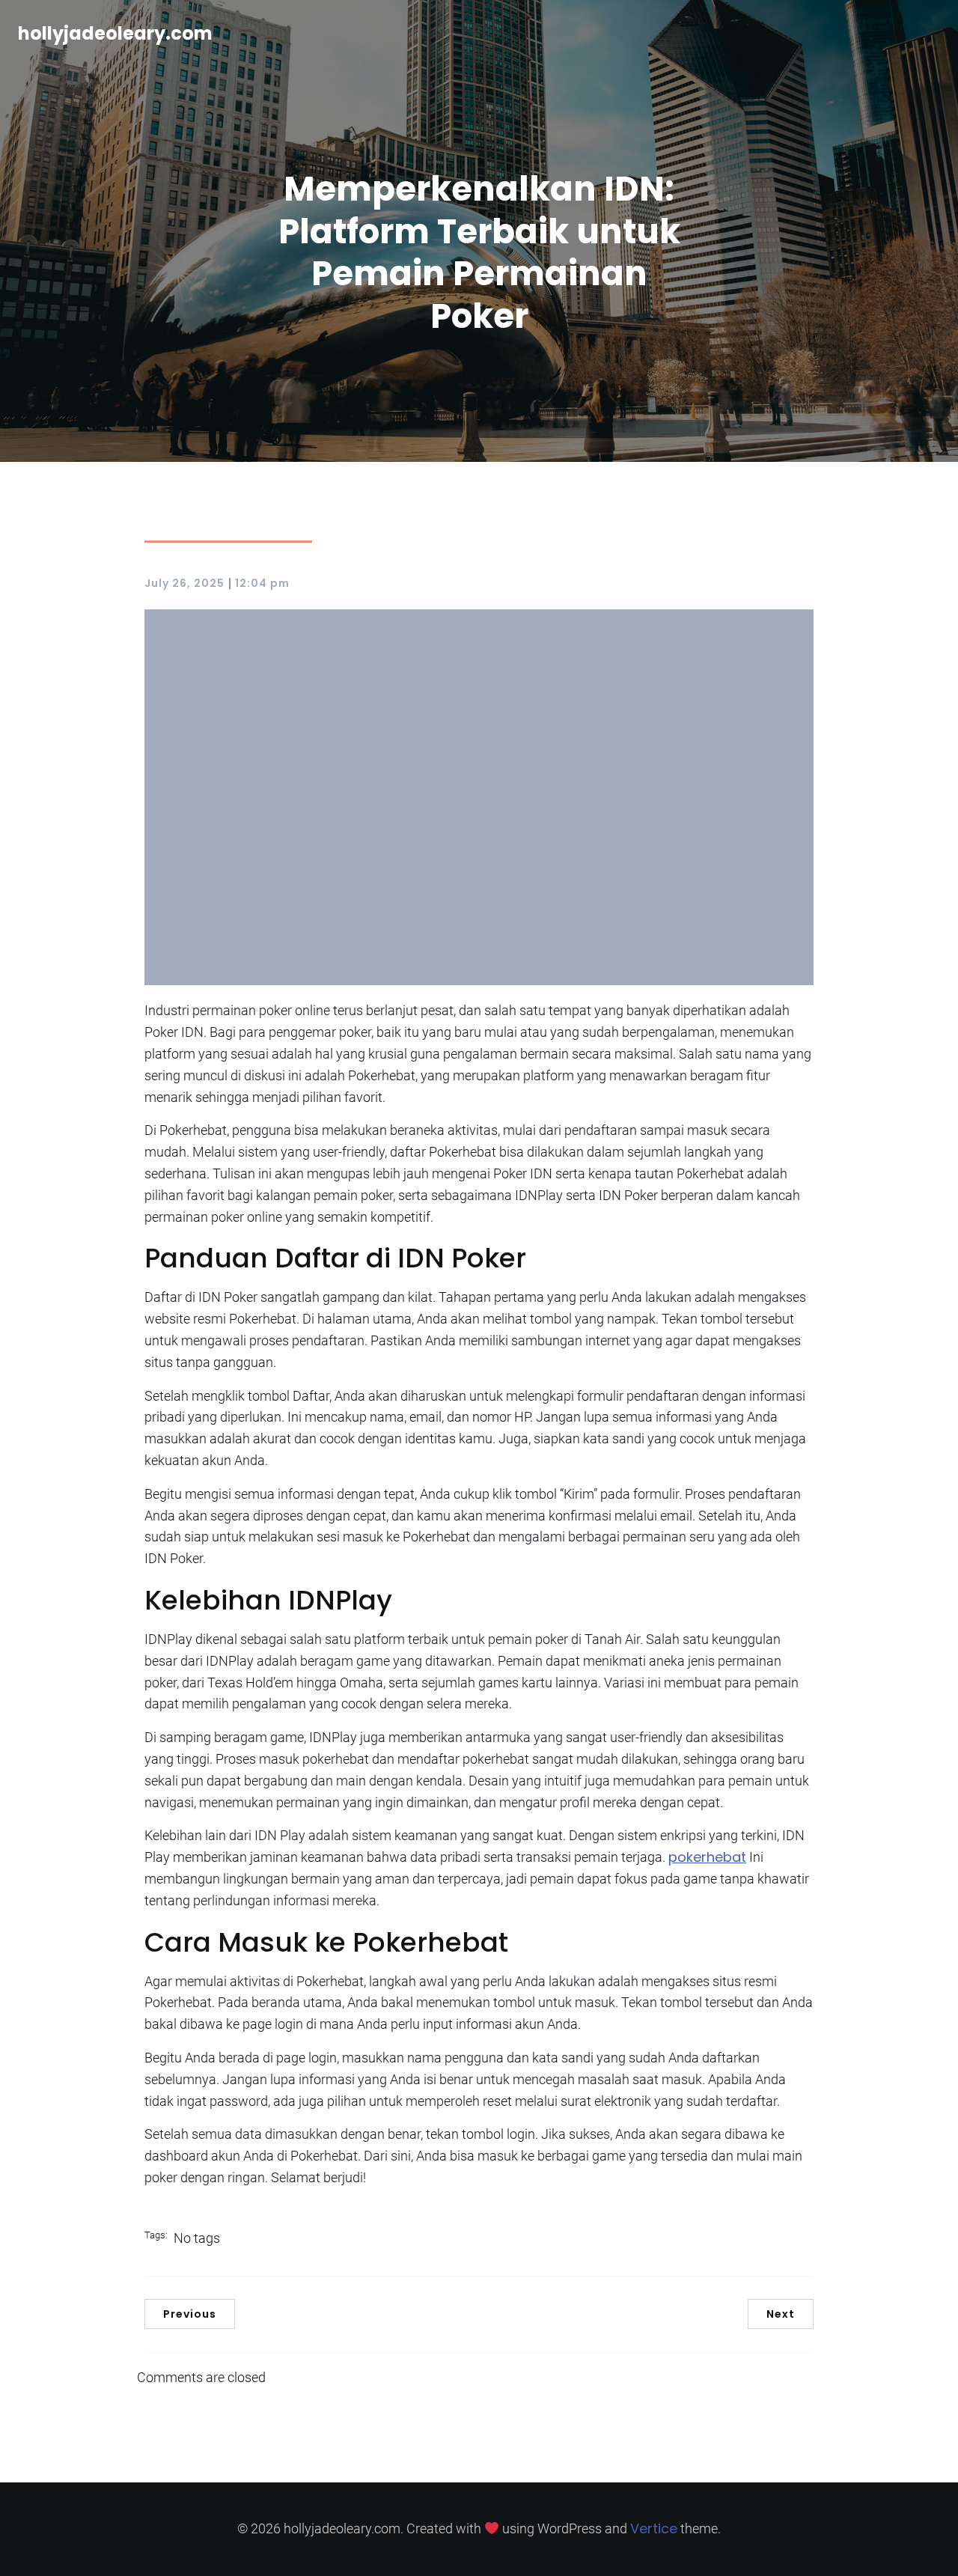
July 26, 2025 (184, 583)
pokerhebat (707, 1857)
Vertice (654, 2528)
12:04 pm (262, 583)
